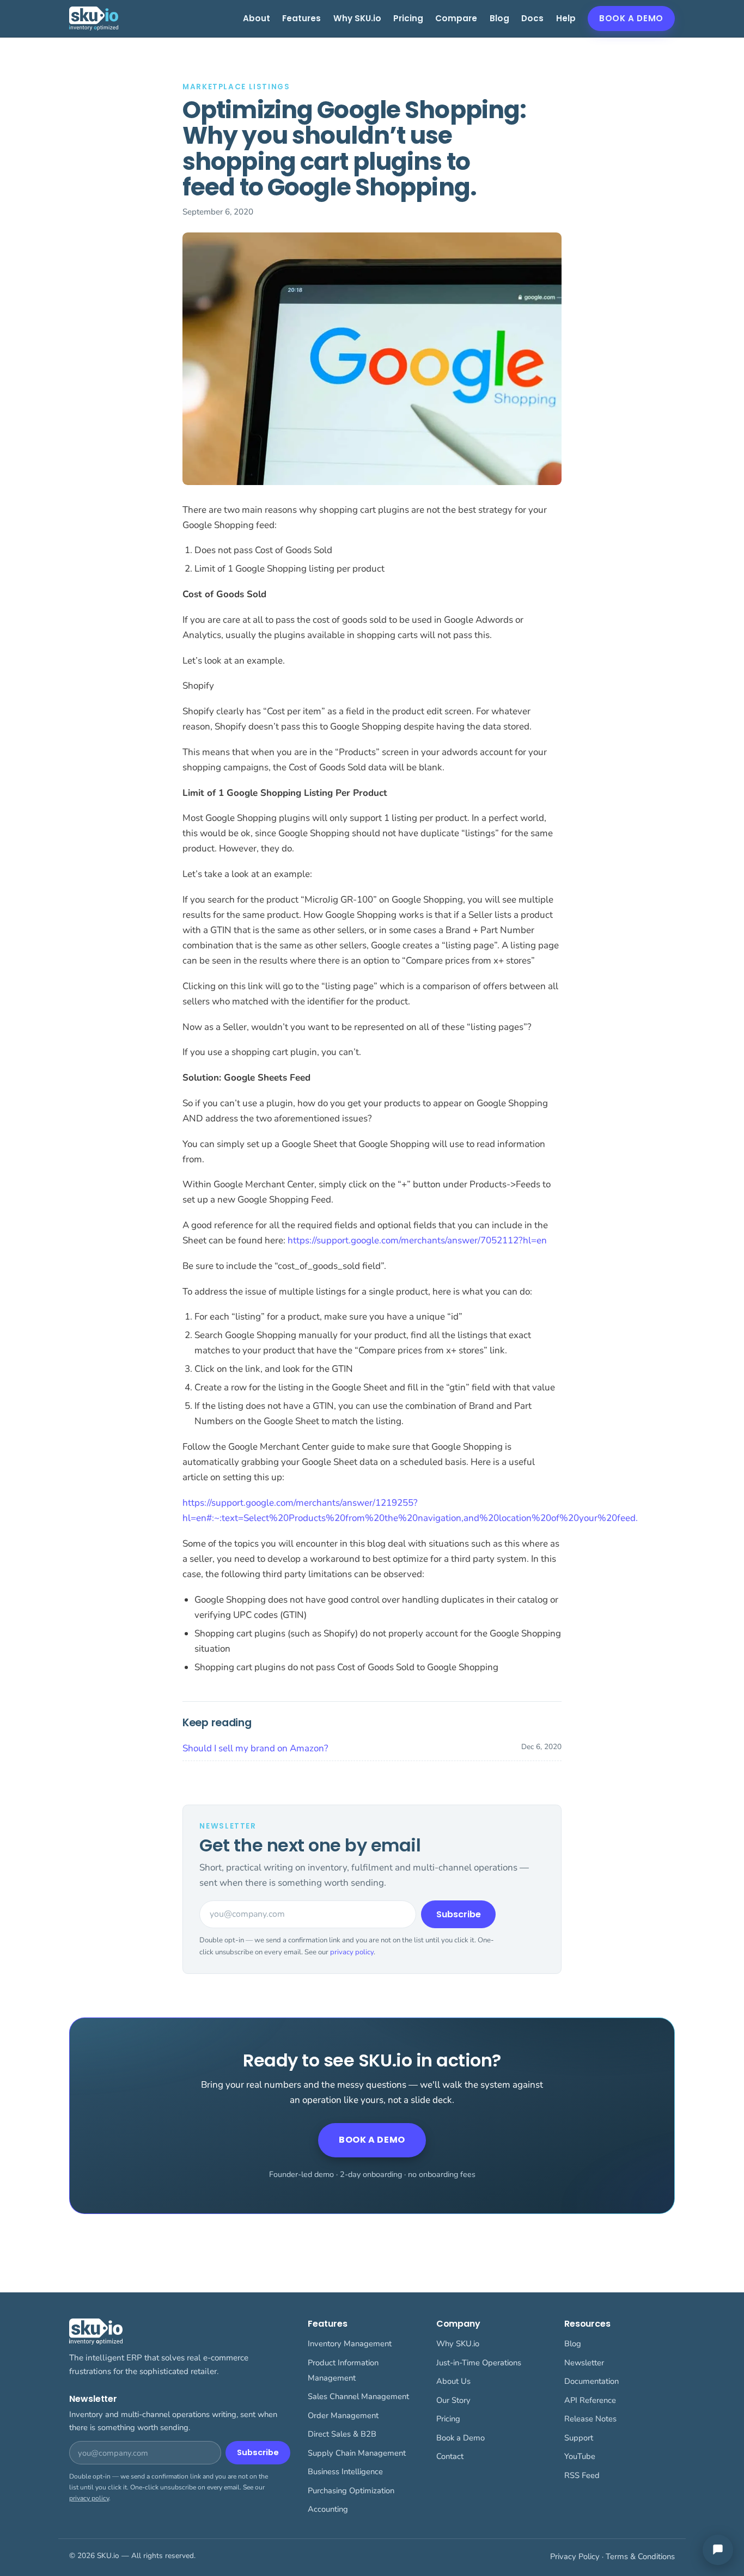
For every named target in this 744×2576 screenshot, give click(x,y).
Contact (450, 2456)
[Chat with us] (718, 2550)
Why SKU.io (357, 18)
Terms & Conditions (640, 2556)
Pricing (408, 18)
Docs (532, 18)
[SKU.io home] (94, 19)
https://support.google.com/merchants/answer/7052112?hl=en (417, 1240)
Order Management (343, 2415)
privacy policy (352, 1952)
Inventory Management (350, 2344)
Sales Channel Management (358, 2396)
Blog (499, 18)
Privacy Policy (575, 2556)
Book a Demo (631, 18)
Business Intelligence (345, 2471)
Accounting (328, 2509)
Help (566, 18)
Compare (456, 18)
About (257, 18)
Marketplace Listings (236, 87)
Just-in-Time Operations (479, 2363)
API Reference (590, 2400)
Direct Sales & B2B (342, 2434)
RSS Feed (582, 2475)
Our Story (453, 2400)
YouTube (580, 2456)
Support (579, 2438)
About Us (453, 2381)
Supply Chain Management (357, 2453)
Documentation (591, 2381)
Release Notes (590, 2419)
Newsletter (584, 2363)
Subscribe (459, 1914)
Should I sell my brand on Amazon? (255, 1748)
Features (301, 18)
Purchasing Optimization (351, 2491)
